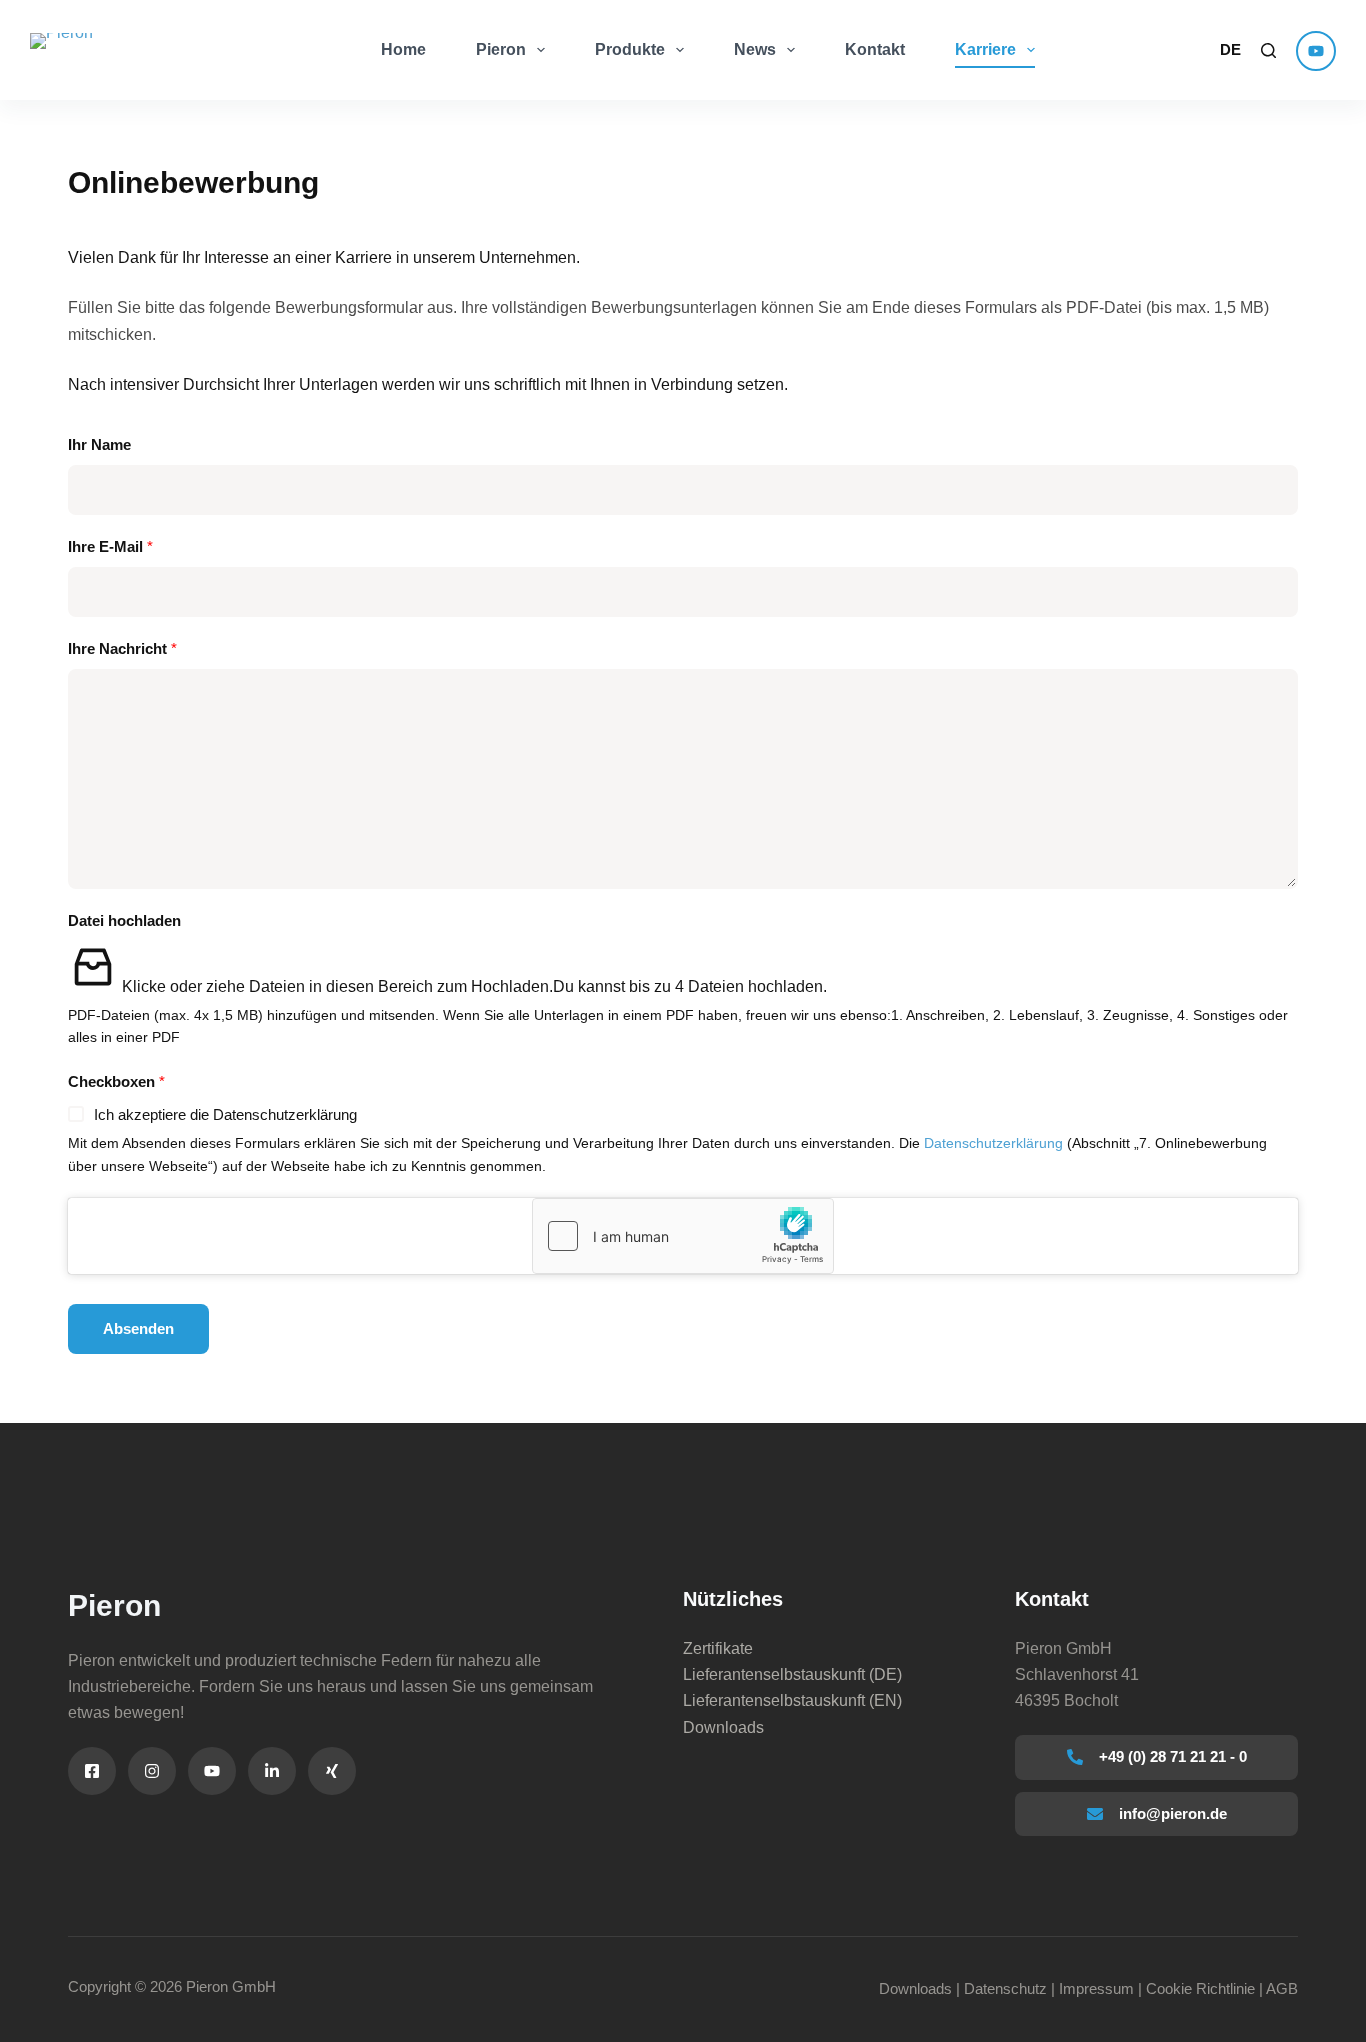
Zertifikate (718, 1648)
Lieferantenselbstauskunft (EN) (792, 1700)
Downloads (723, 1727)
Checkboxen (116, 1081)
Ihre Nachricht (122, 648)
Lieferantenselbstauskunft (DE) (792, 1674)
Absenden (138, 1328)
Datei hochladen (124, 920)
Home (403, 49)
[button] (1230, 50)
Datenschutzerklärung (993, 1143)
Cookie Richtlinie (1200, 1988)
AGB (1282, 1988)
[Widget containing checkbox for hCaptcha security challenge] (683, 1236)
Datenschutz (1005, 1988)
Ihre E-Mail (110, 546)
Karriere (985, 49)
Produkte (630, 49)
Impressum (1096, 1988)
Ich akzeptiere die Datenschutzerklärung (225, 1114)
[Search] (1268, 50)
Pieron (501, 49)
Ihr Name (99, 444)
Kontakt (875, 49)
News (755, 49)
